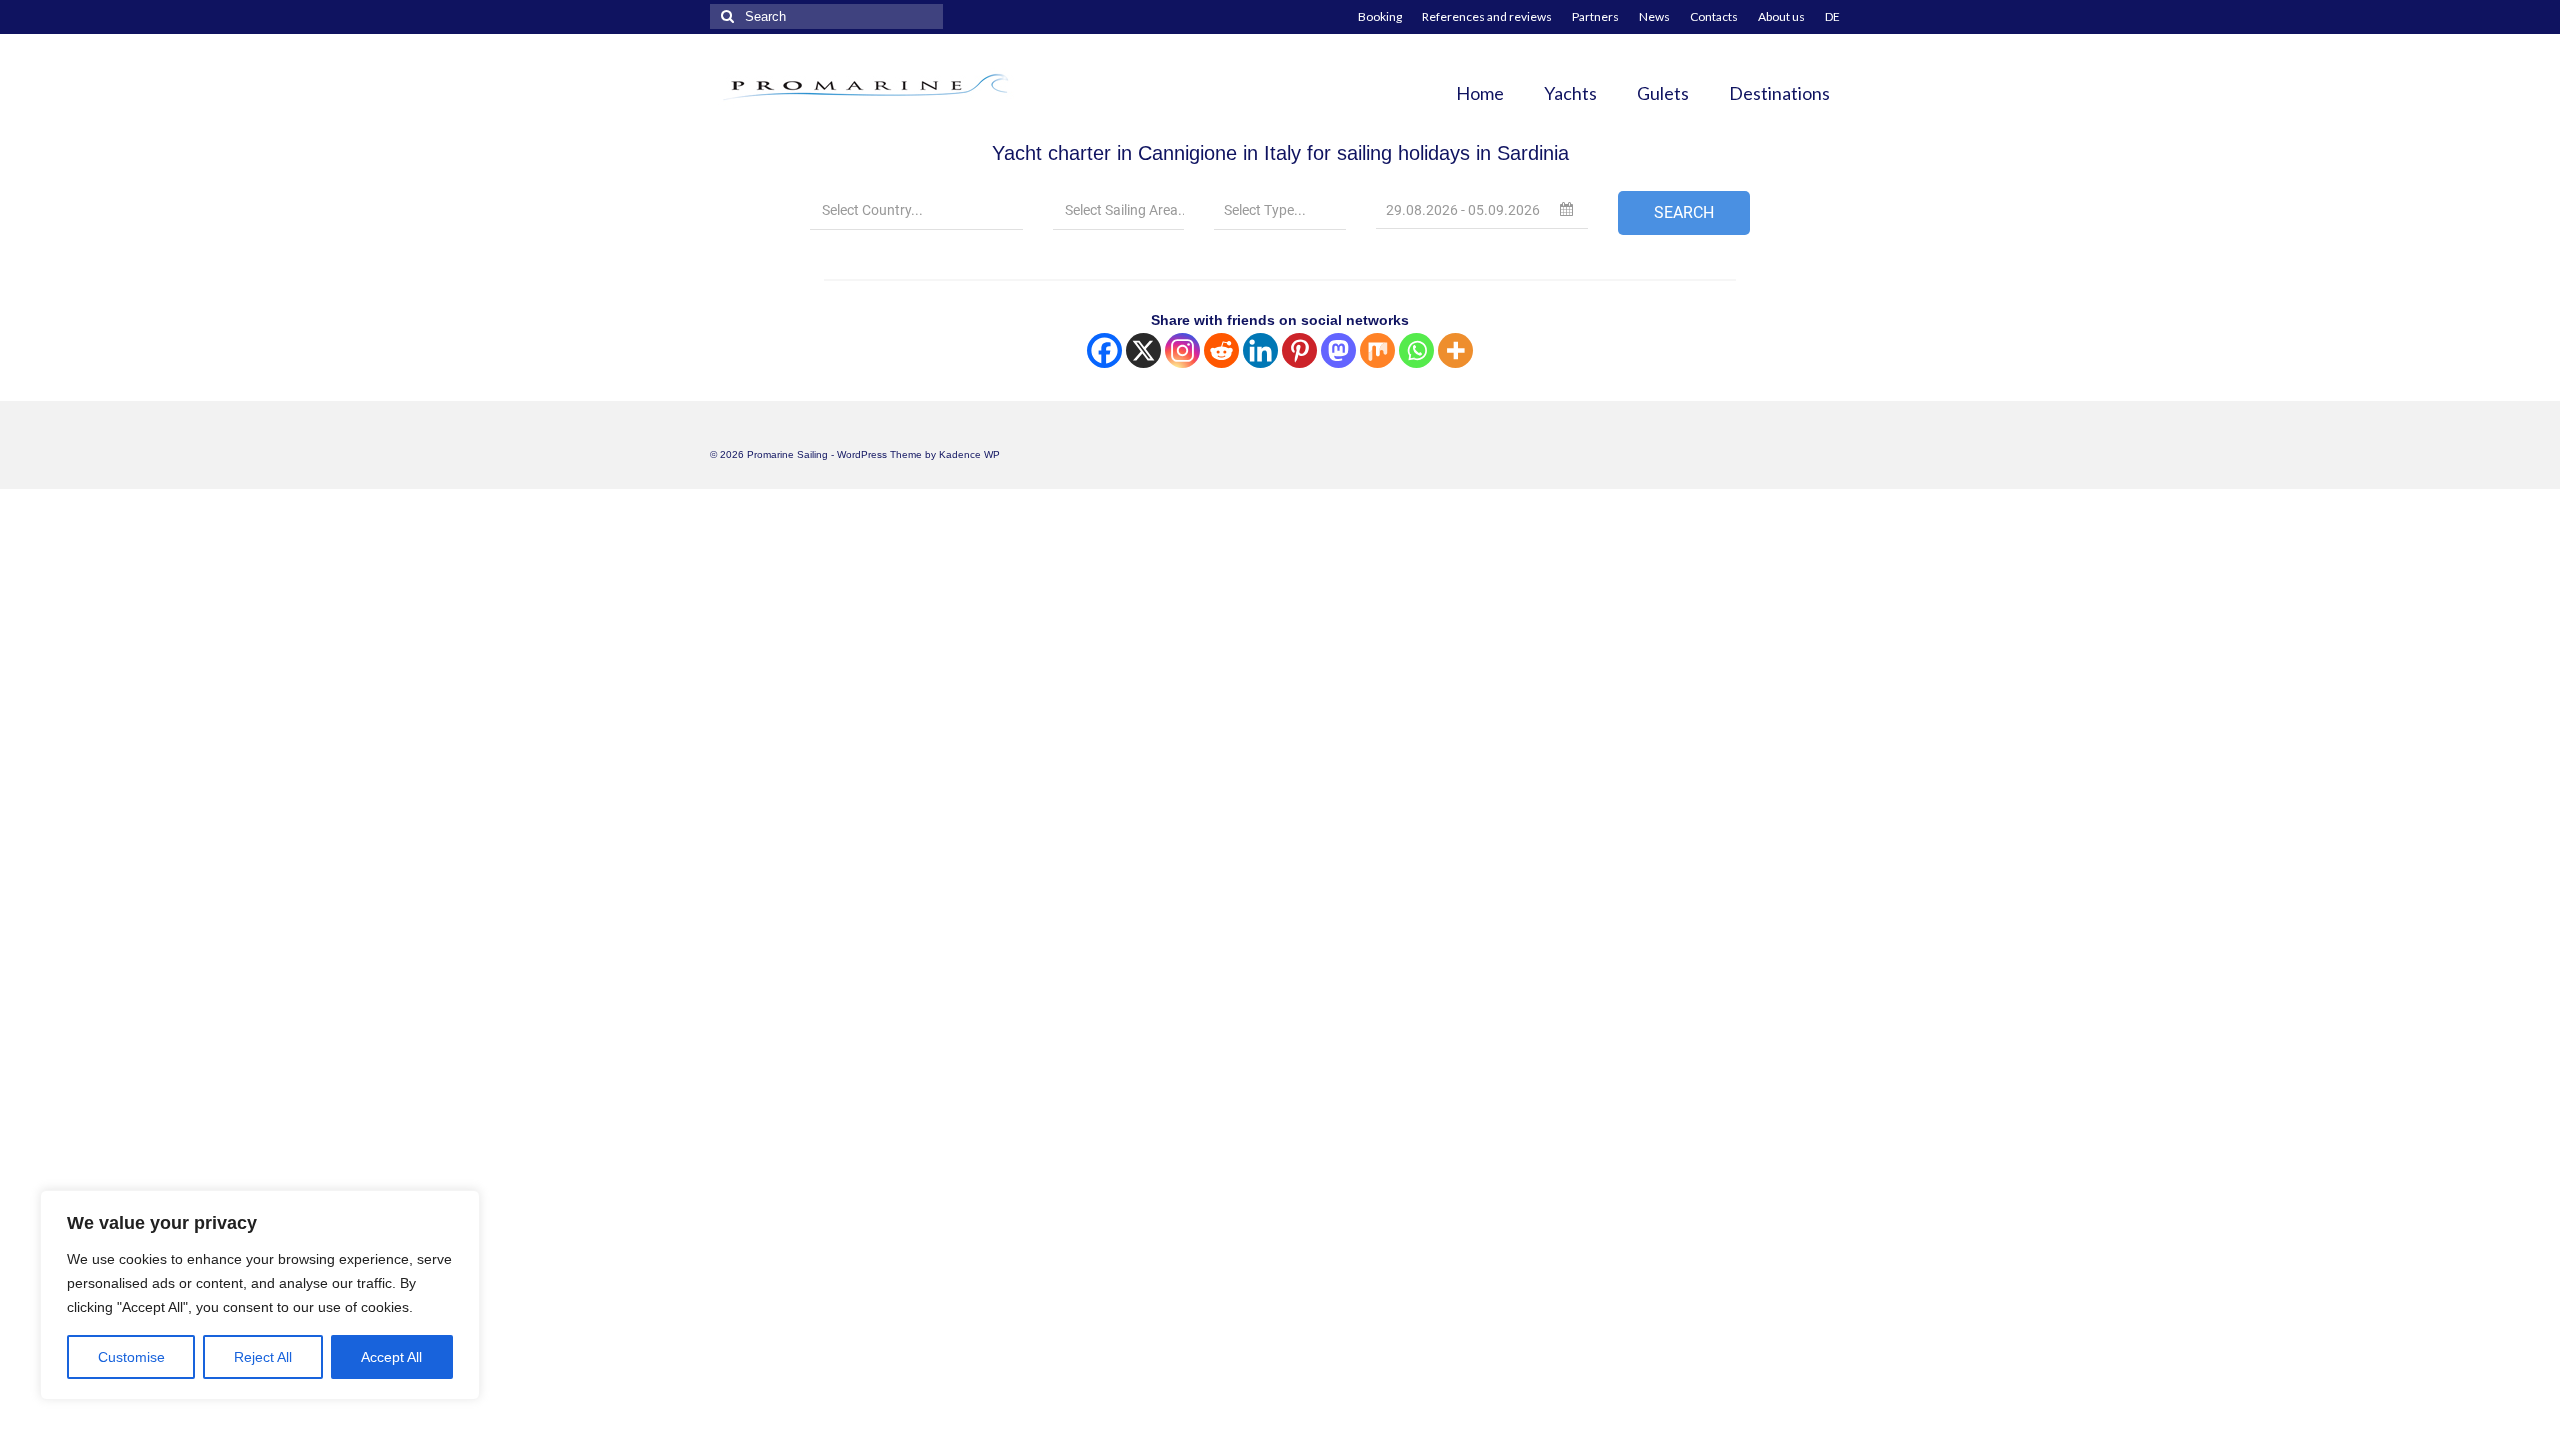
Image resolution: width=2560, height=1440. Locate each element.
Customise (131, 1357)
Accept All (391, 1357)
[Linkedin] (1260, 350)
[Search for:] (826, 16)
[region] (260, 1295)
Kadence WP (969, 454)
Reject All (263, 1357)
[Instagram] (1182, 350)
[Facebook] (1104, 350)
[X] (1143, 350)
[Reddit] (1221, 350)
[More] (1455, 350)
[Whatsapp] (1416, 350)
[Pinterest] (1299, 350)
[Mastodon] (1338, 350)
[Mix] (1377, 350)
